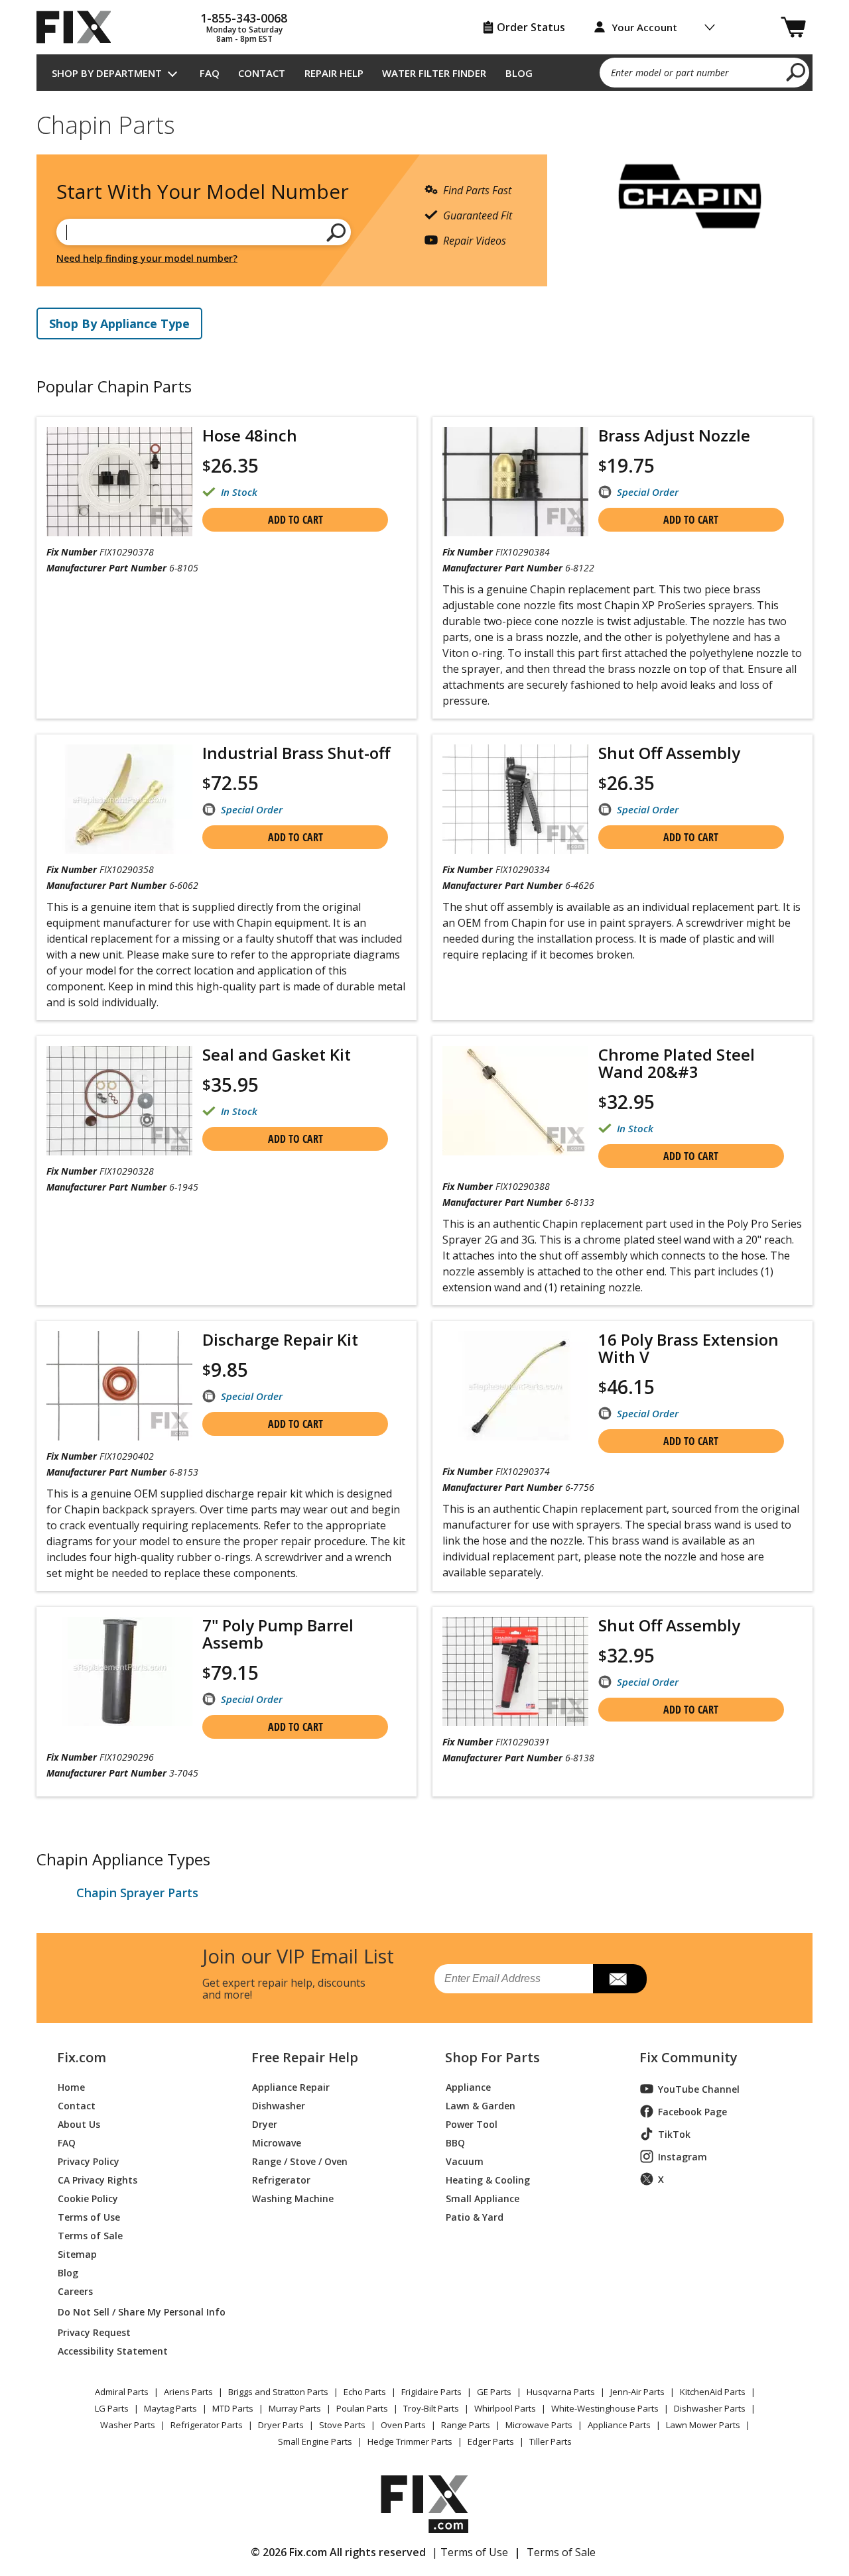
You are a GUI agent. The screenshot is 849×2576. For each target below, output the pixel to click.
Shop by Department (107, 73)
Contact (262, 73)
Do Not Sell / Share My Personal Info (136, 2312)
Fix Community (688, 2058)
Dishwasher (279, 2105)
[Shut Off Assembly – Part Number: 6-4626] (515, 799)
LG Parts (112, 2408)
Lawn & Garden (481, 2105)
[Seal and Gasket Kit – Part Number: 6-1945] (119, 1101)
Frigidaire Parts (431, 2392)
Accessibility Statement (113, 2350)
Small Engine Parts (315, 2441)
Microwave (277, 2142)
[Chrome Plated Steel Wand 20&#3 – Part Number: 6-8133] (515, 1101)
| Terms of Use (470, 2552)
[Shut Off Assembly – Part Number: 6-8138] (515, 1671)
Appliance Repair (291, 2086)
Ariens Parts (188, 2392)
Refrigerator (281, 2179)
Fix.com (82, 2058)
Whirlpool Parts (505, 2408)
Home (71, 2086)
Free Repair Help (305, 2058)
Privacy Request (94, 2332)
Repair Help (334, 73)
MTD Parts (233, 2408)
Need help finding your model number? (147, 258)
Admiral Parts (122, 2392)
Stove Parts (342, 2425)
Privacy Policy (89, 2161)
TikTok (674, 2134)
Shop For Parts (492, 2058)
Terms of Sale (90, 2235)
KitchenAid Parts (713, 2392)
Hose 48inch (250, 436)
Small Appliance (483, 2198)
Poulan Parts (362, 2408)
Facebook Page (692, 2112)
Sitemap (77, 2254)
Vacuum (465, 2161)
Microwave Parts (539, 2425)
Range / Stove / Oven (300, 2161)
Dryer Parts (281, 2425)
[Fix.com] (80, 27)
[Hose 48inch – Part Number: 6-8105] (119, 482)
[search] (796, 72)
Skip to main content (425, 8)
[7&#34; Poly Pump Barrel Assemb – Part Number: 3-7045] (119, 1671)
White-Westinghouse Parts (605, 2408)
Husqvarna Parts (561, 2392)
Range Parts (466, 2425)
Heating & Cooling (488, 2179)
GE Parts (494, 2392)
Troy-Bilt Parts (431, 2408)
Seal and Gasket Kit (277, 1055)
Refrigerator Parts (207, 2425)
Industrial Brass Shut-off (296, 753)
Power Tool (472, 2124)
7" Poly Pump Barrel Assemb (278, 1634)
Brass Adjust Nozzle (674, 436)
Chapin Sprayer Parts (137, 1893)
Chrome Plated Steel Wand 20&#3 (677, 1063)
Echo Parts (365, 2392)
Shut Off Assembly (669, 753)
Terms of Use (89, 2216)
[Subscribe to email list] (620, 1979)
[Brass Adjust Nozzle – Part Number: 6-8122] (515, 482)
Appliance (468, 2086)
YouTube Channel (699, 2089)
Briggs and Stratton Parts (278, 2392)
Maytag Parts (170, 2408)
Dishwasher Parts (710, 2408)
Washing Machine (293, 2198)
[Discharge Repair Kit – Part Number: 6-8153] (119, 1386)
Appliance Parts (619, 2425)
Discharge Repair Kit (280, 1340)
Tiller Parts (551, 2441)
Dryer (265, 2124)
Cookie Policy (88, 2198)
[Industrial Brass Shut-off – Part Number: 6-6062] (119, 799)
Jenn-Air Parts (637, 2392)
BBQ (455, 2142)
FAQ (210, 73)
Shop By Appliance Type (119, 323)
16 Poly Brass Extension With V (688, 1348)
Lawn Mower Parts (703, 2425)
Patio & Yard (475, 2216)
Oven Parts (403, 2425)
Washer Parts (128, 2425)
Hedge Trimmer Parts (410, 2441)
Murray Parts (295, 2408)
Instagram (683, 2157)
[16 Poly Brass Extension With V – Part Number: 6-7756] (515, 1386)
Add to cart (295, 520)
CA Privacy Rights (98, 2179)
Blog (519, 73)
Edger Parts (491, 2441)
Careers (75, 2291)
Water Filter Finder (434, 73)
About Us (79, 2124)
